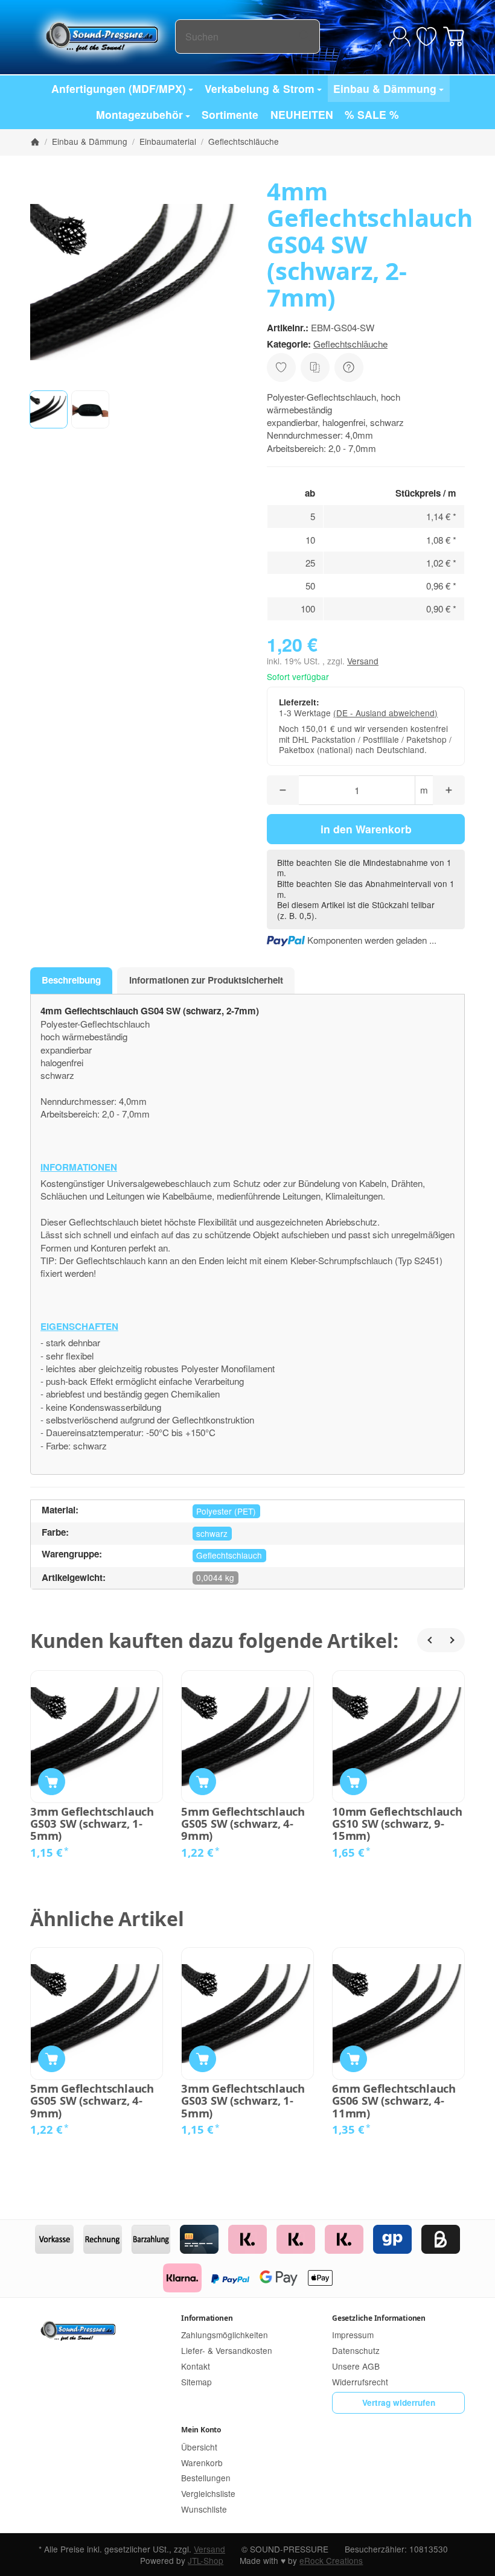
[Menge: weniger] (283, 790)
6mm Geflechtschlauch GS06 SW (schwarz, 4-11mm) (394, 2101)
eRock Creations (331, 2560)
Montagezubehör (139, 114)
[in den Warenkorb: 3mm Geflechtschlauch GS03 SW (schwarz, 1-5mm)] (52, 1782)
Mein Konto (201, 2430)
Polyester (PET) (226, 1511)
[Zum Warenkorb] (454, 37)
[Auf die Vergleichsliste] (315, 367)
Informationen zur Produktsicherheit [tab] (206, 980)
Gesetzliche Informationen (379, 2318)
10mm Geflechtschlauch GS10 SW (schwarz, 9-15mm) (397, 1824)
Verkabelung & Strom (260, 88)
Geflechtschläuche (350, 344)
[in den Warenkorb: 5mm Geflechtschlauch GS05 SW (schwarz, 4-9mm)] (203, 1782)
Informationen (207, 2318)
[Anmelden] (400, 37)
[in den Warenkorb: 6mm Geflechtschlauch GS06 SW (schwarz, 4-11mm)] (353, 2059)
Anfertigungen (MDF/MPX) (119, 88)
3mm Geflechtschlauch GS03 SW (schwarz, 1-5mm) (92, 1824)
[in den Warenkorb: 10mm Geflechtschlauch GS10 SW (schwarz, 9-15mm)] (353, 1782)
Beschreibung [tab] (71, 980)
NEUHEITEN (302, 114)
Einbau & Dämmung (385, 88)
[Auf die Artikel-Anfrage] (281, 367)
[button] (49, 409)
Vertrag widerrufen (399, 2403)
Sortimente (230, 114)
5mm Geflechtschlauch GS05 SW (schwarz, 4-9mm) (243, 1824)
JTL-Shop (206, 2560)
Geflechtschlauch (229, 1555)
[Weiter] (453, 1640)
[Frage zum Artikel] (349, 367)
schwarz (212, 1533)
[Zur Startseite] (103, 36)
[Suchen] (305, 37)
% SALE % (372, 114)
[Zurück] (429, 1640)
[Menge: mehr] (449, 790)
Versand (363, 661)
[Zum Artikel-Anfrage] (426, 37)
